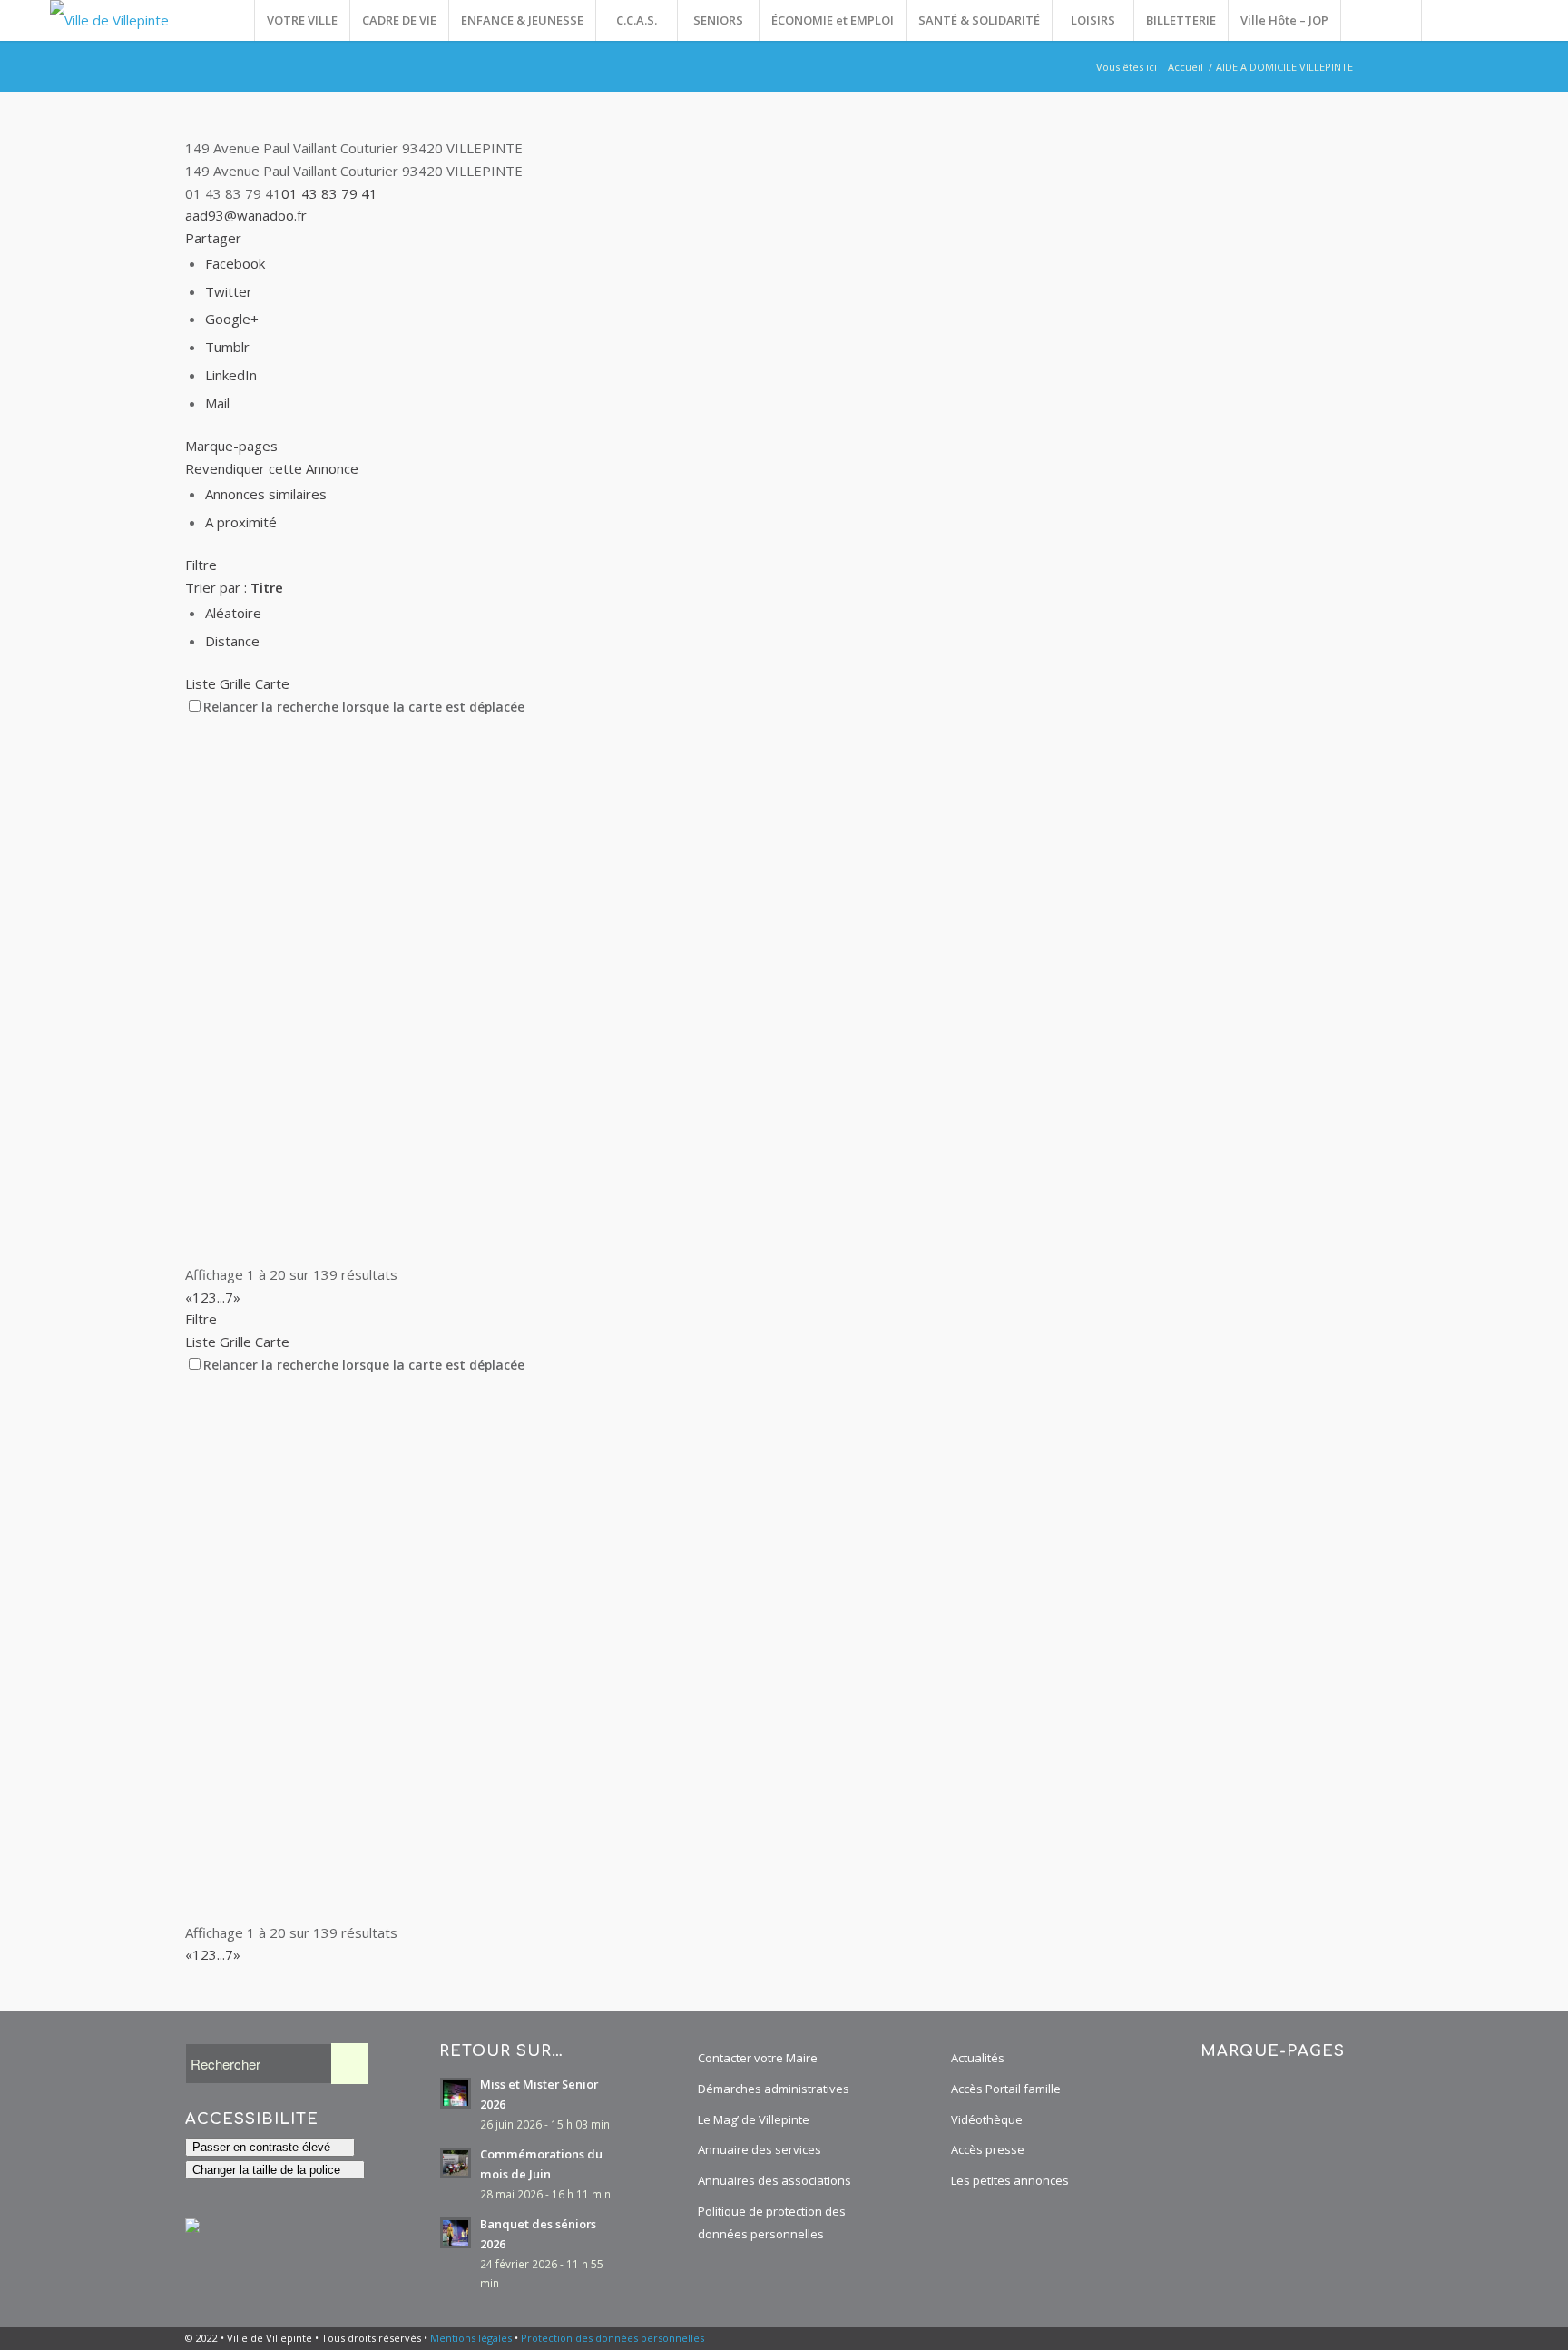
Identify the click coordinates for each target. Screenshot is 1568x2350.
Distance (232, 641)
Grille (235, 683)
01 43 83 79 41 (329, 193)
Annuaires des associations (774, 2180)
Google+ (232, 319)
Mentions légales (471, 2338)
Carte (272, 683)
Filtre (201, 565)
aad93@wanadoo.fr (246, 215)
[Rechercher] (1381, 20)
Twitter (229, 291)
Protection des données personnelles (612, 2338)
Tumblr (227, 347)
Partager (213, 238)
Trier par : (234, 587)
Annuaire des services (759, 2149)
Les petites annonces (1010, 2180)
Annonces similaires (266, 494)
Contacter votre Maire (758, 2058)
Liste (201, 683)
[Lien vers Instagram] (1477, 20)
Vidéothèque (987, 2119)
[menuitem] (302, 20)
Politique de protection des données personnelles (772, 2222)
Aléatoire (233, 613)
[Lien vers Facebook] (1450, 20)
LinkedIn (231, 375)
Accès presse (988, 2149)
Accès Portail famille (1006, 2089)
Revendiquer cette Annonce (272, 468)
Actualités (978, 2058)
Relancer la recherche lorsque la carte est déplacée (364, 707)
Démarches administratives (774, 2089)
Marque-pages (231, 446)
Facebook (235, 263)
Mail (217, 403)
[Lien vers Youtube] (1504, 20)
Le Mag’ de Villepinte (754, 2119)
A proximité (241, 522)
